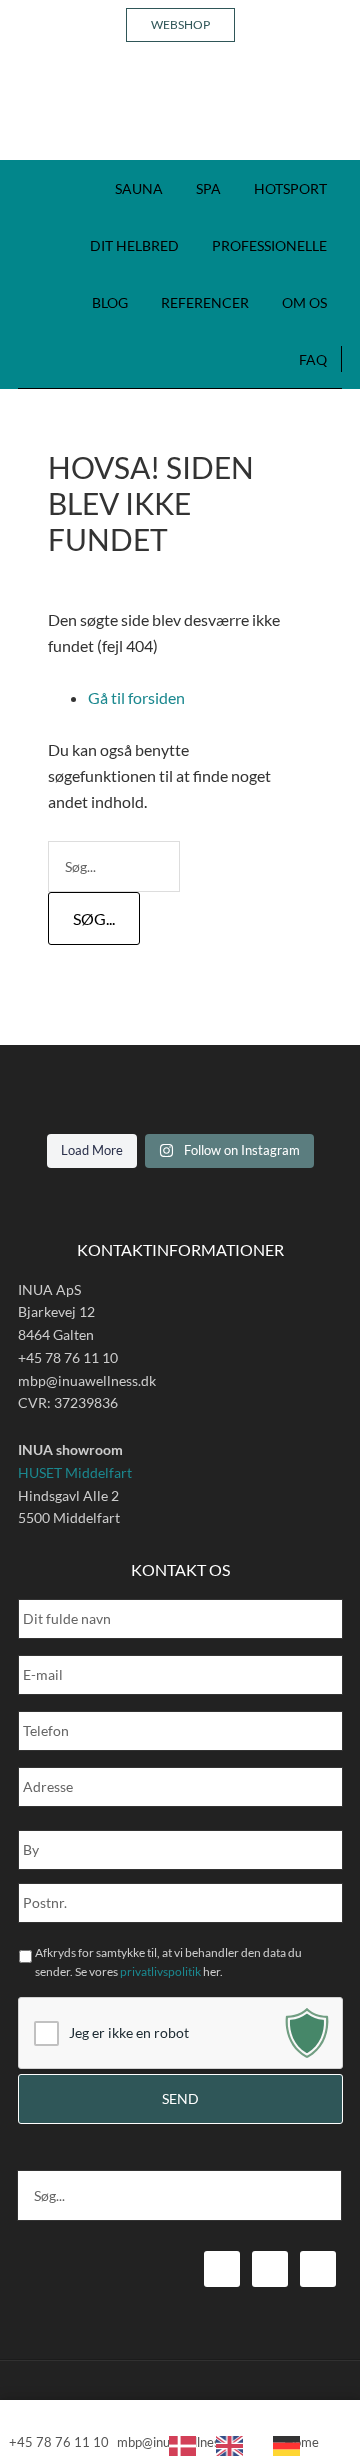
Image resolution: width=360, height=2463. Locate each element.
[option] (234, 2446)
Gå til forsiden (136, 697)
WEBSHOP (180, 24)
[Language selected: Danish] (244, 2444)
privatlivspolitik (160, 1971)
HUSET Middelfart (75, 1472)
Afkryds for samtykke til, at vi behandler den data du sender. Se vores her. (168, 1961)
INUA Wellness (180, 110)
